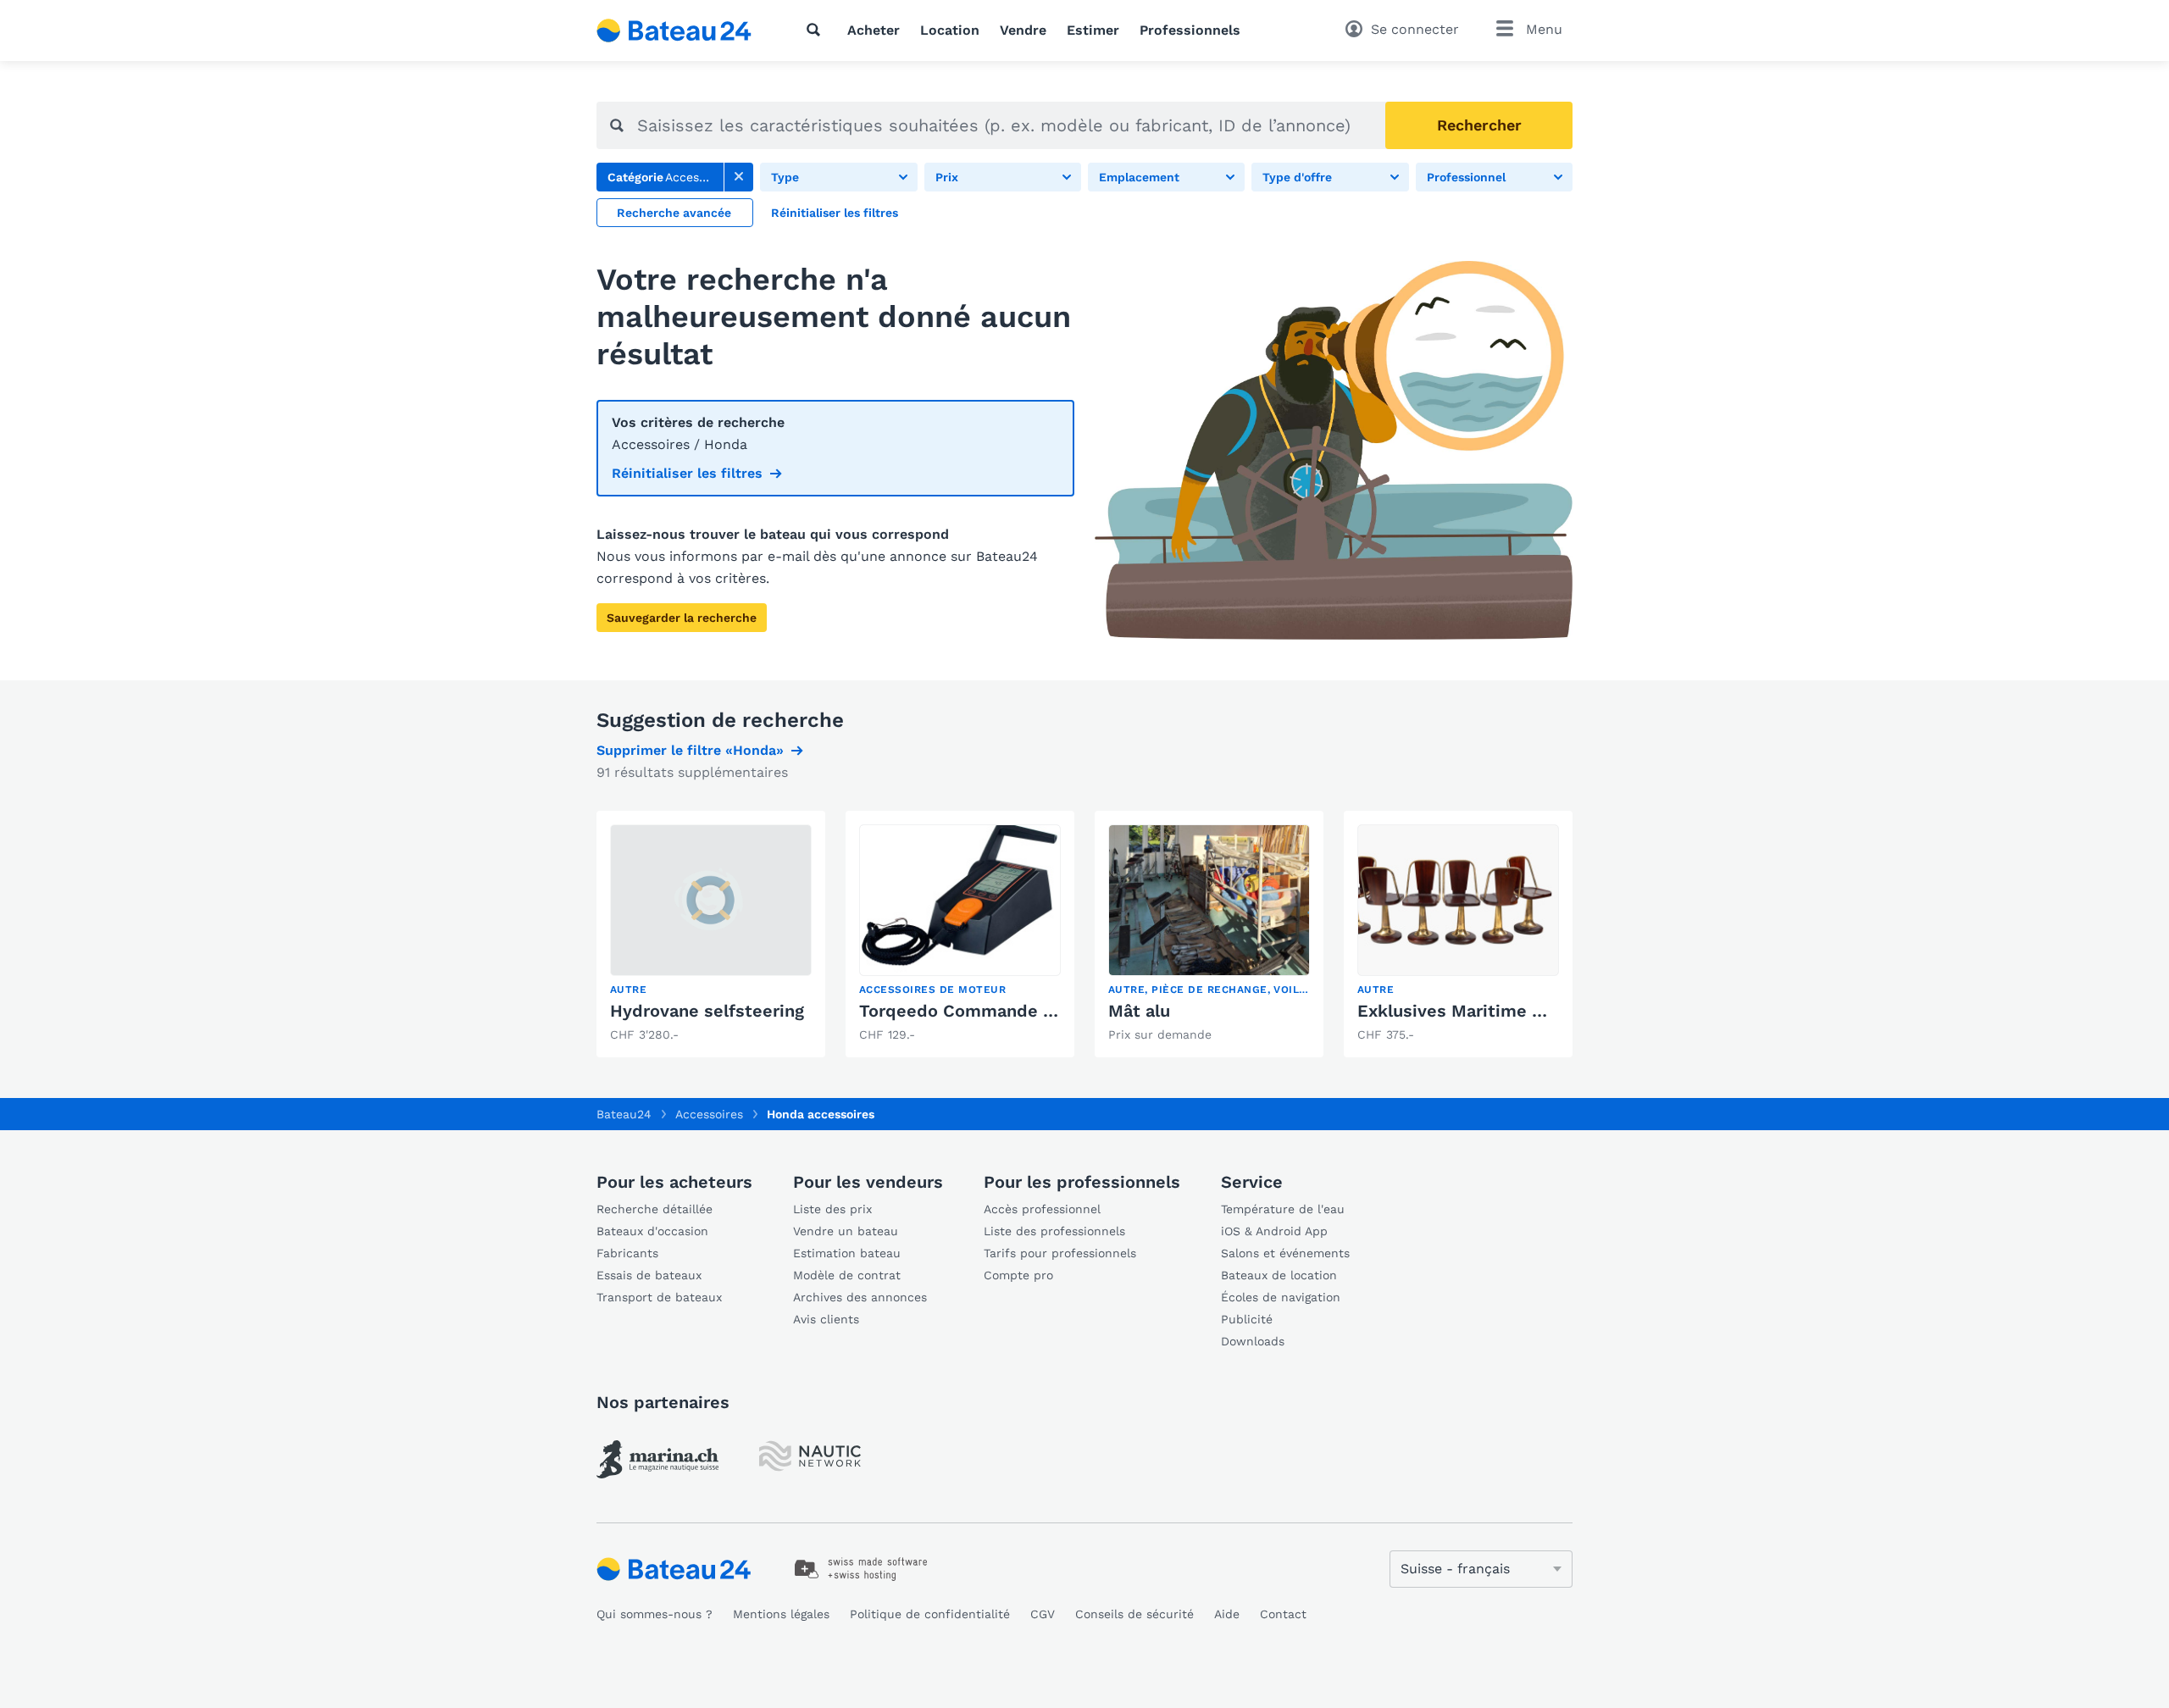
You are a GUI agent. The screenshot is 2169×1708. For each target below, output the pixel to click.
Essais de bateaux (649, 1275)
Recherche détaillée (655, 1209)
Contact (1283, 1614)
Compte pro (1018, 1275)
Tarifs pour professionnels (1060, 1253)
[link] (739, 177)
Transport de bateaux (659, 1297)
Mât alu (1139, 1011)
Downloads (1253, 1341)
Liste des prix (832, 1209)
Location (950, 30)
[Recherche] (817, 30)
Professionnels (1190, 30)
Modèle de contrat (847, 1275)
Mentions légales (781, 1614)
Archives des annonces (860, 1297)
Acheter (874, 30)
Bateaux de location (1279, 1275)
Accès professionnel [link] (1042, 1209)
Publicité (1247, 1319)
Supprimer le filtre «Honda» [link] (690, 750)
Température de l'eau (1283, 1209)
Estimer (1093, 30)
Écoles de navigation (1281, 1297)
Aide (1227, 1614)
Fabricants (627, 1253)
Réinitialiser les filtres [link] (687, 473)
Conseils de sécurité (1134, 1614)
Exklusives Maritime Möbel (1470, 1011)
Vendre (1023, 30)
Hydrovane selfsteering (707, 1011)
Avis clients (826, 1319)
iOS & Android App (1274, 1231)
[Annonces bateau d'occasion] (674, 30)
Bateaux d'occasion (652, 1231)
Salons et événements (1285, 1253)
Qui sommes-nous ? (655, 1614)
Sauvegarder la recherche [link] (682, 618)
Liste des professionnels (1054, 1231)
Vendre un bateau (846, 1231)
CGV (1043, 1614)
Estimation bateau (847, 1253)
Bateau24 (624, 1114)
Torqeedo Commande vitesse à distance (1027, 1011)
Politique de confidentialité (930, 1614)
